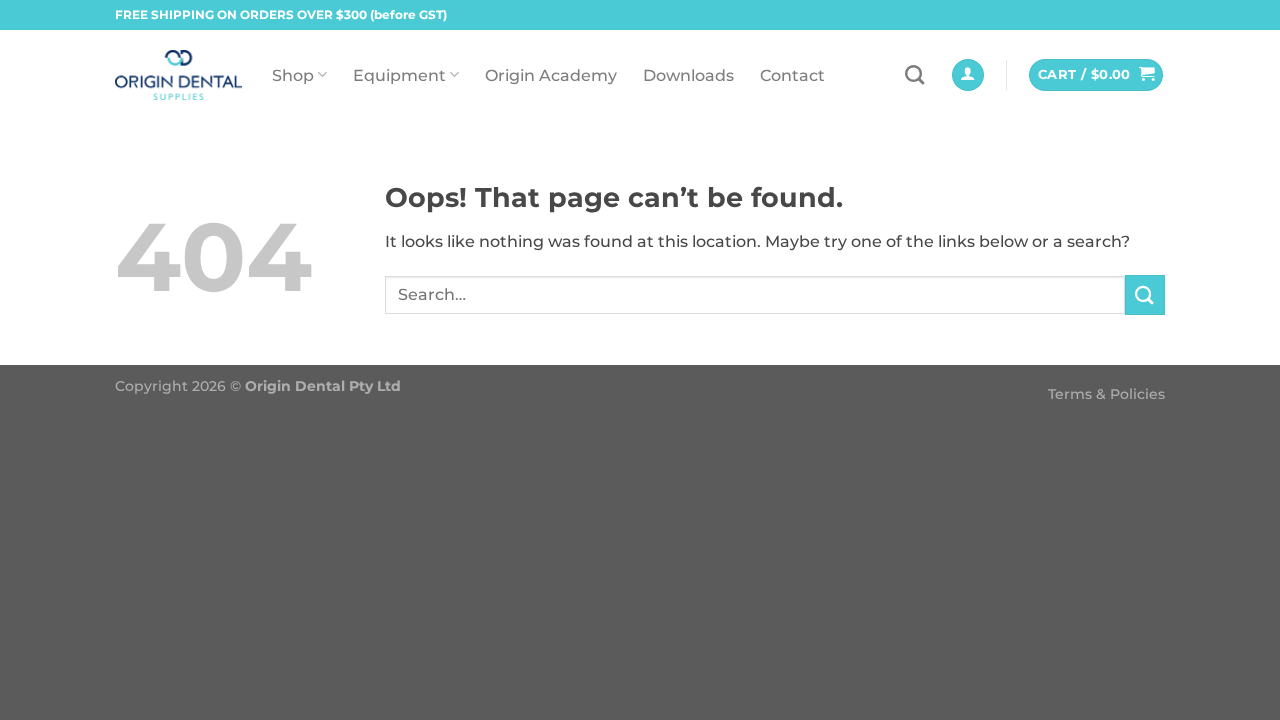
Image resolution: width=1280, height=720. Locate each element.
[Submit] (1145, 294)
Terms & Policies (1106, 394)
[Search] (914, 74)
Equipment (399, 75)
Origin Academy (551, 75)
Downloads (688, 75)
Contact (792, 75)
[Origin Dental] (178, 75)
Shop (293, 75)
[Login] (968, 75)
